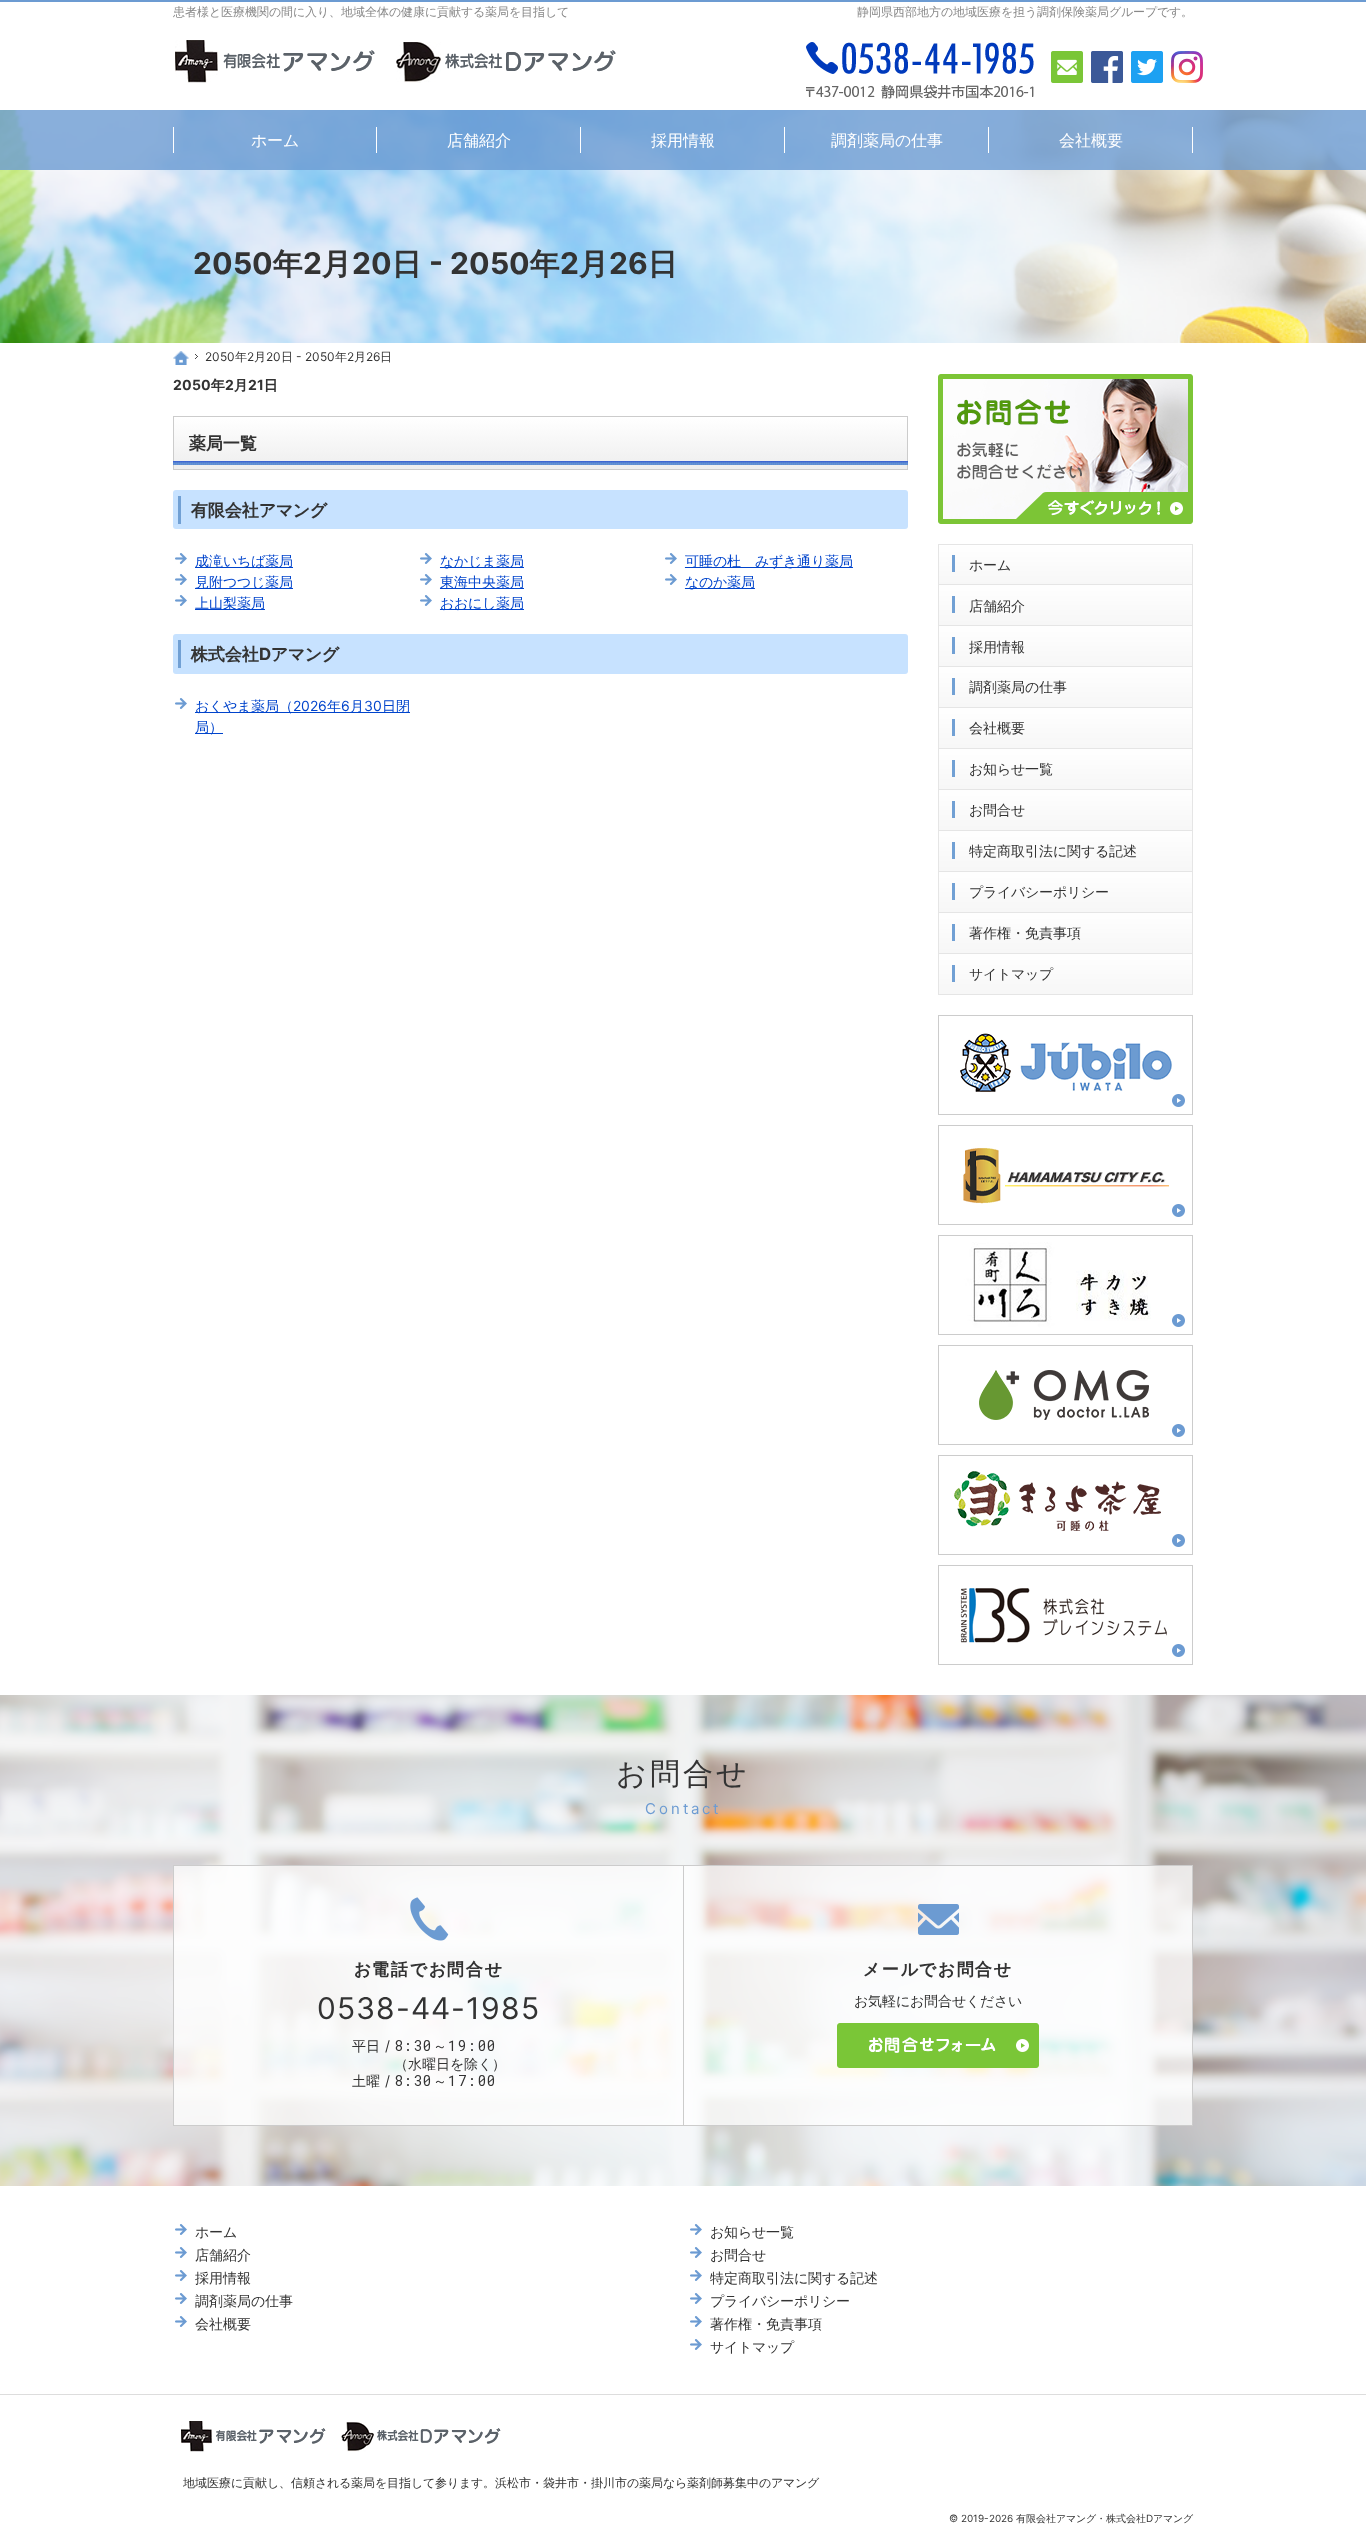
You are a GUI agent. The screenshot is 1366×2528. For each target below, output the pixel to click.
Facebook (1107, 67)
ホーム (990, 564)
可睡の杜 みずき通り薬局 (769, 560)
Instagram (1187, 67)
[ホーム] (181, 358)
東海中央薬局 (482, 581)
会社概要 (997, 727)
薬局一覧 (223, 443)
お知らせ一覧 (1011, 768)
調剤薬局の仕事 (1018, 686)
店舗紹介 (997, 605)
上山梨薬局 (230, 602)
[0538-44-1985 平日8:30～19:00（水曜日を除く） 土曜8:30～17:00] (921, 70)
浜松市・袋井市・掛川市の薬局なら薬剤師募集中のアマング (657, 2482)
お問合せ (997, 809)
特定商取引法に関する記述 (1053, 850)
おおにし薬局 (482, 602)
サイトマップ (1011, 973)
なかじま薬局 (482, 560)
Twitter (1147, 67)
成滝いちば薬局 (244, 560)
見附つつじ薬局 (244, 581)
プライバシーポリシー (1039, 891)
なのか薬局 (720, 581)
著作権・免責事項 (1025, 932)
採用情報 (997, 646)
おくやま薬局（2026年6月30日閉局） (302, 716)
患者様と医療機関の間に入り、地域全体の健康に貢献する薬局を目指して (371, 11)
